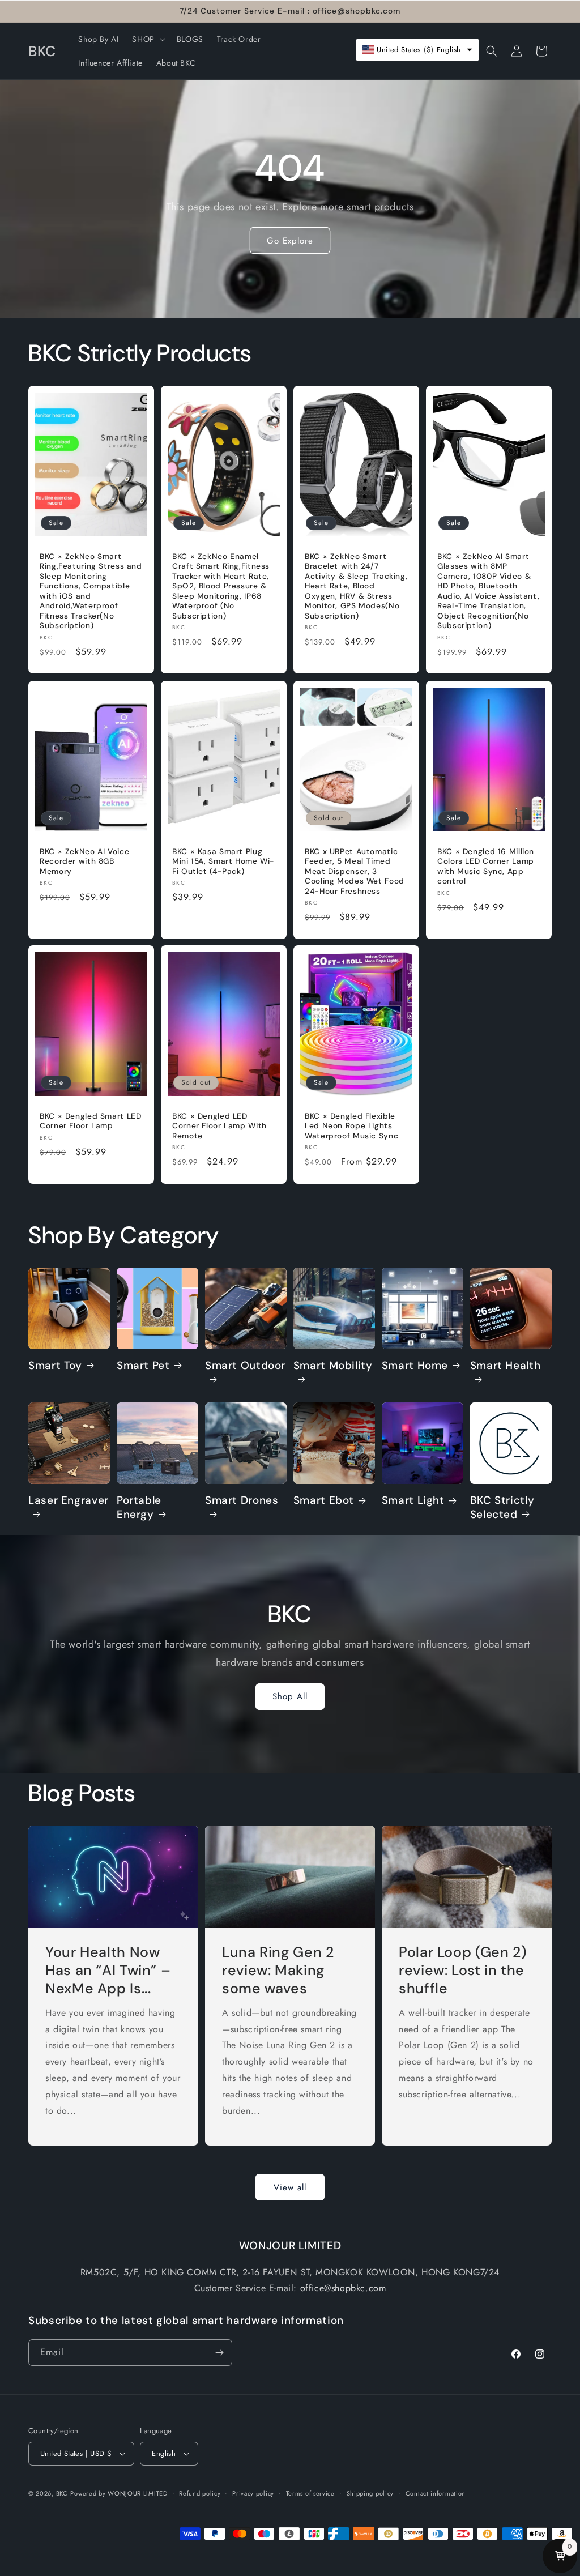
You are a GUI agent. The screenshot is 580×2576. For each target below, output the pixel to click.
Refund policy (200, 2493)
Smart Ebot (324, 1500)
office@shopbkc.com (343, 2288)
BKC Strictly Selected (502, 1507)
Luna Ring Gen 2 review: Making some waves (278, 1971)
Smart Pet (143, 1366)
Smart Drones (242, 1500)
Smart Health (506, 1366)
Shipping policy (370, 2493)
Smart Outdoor (245, 1366)
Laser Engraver (69, 1500)
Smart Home (415, 1366)
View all (290, 2187)
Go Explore (290, 240)
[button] (147, 39)
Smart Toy (55, 1366)
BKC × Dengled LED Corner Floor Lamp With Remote (219, 1126)
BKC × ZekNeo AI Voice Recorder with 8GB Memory (84, 861)
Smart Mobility (333, 1366)
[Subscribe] (219, 2353)
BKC (62, 2493)
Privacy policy (253, 2493)
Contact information (436, 2493)
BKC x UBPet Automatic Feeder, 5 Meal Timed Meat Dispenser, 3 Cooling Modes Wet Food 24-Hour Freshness (355, 871)
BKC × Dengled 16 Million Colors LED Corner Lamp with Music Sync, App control (486, 866)
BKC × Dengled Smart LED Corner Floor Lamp (91, 1121)
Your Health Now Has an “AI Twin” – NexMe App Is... (108, 1971)
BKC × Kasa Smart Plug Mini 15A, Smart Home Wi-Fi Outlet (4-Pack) (223, 861)
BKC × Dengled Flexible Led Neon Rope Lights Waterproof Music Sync (351, 1126)
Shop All (290, 1696)
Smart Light (413, 1500)
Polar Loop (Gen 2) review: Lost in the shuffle (463, 1971)
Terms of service (310, 2493)
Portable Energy (139, 1507)
